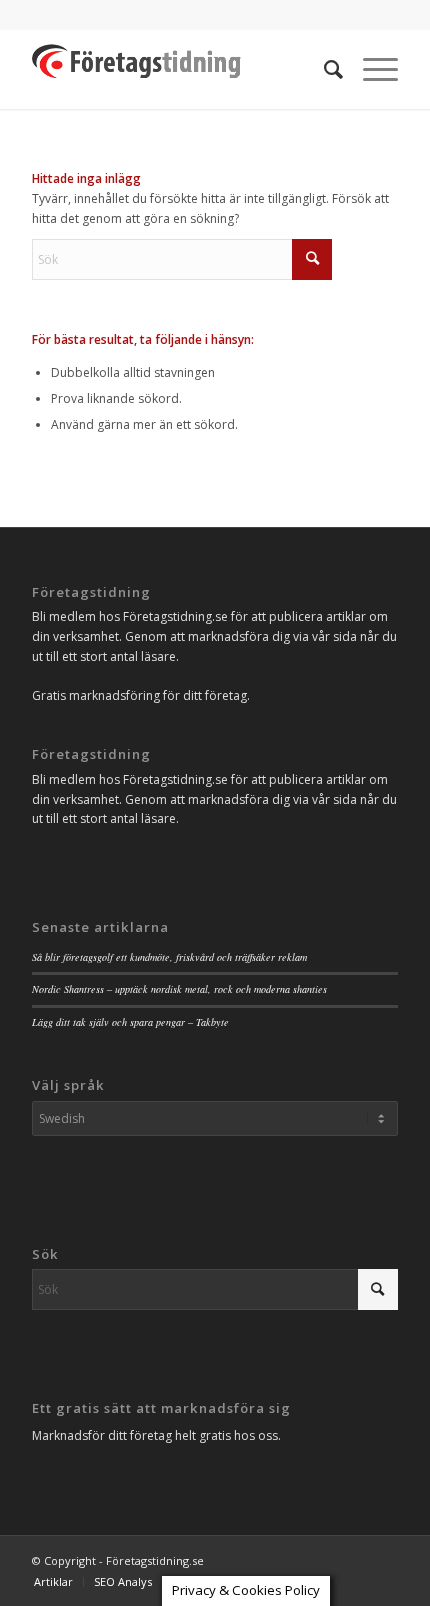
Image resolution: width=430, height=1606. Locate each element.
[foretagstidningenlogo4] (178, 69)
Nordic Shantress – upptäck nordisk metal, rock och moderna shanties (179, 989)
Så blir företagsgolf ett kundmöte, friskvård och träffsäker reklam (169, 957)
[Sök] (323, 69)
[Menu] (370, 69)
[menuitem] (323, 69)
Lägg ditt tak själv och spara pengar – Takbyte (130, 1022)
